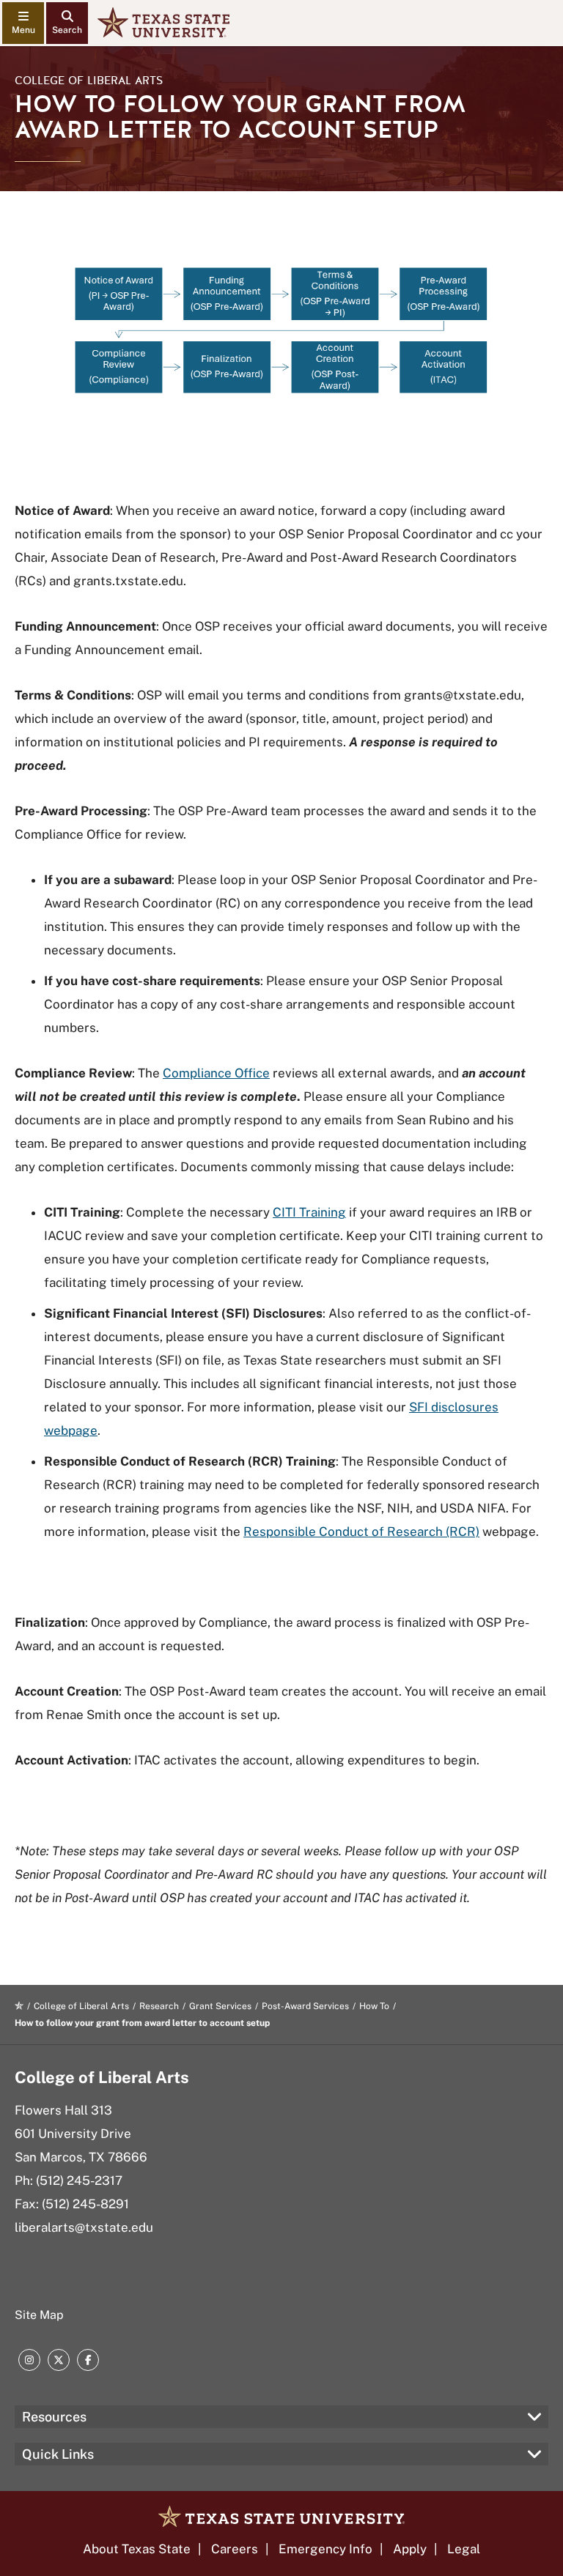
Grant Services (220, 2006)
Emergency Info (325, 2549)
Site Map (39, 2315)
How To (374, 2006)
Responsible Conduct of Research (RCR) (361, 1532)
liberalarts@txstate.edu (84, 2227)
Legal (464, 2549)
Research (159, 2006)
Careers (235, 2549)
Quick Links (58, 2454)
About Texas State (137, 2549)
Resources (54, 2417)
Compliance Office (216, 1073)
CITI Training (309, 1212)
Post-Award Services (305, 2006)
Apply (410, 2549)
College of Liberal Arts (89, 81)
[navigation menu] (23, 23)
